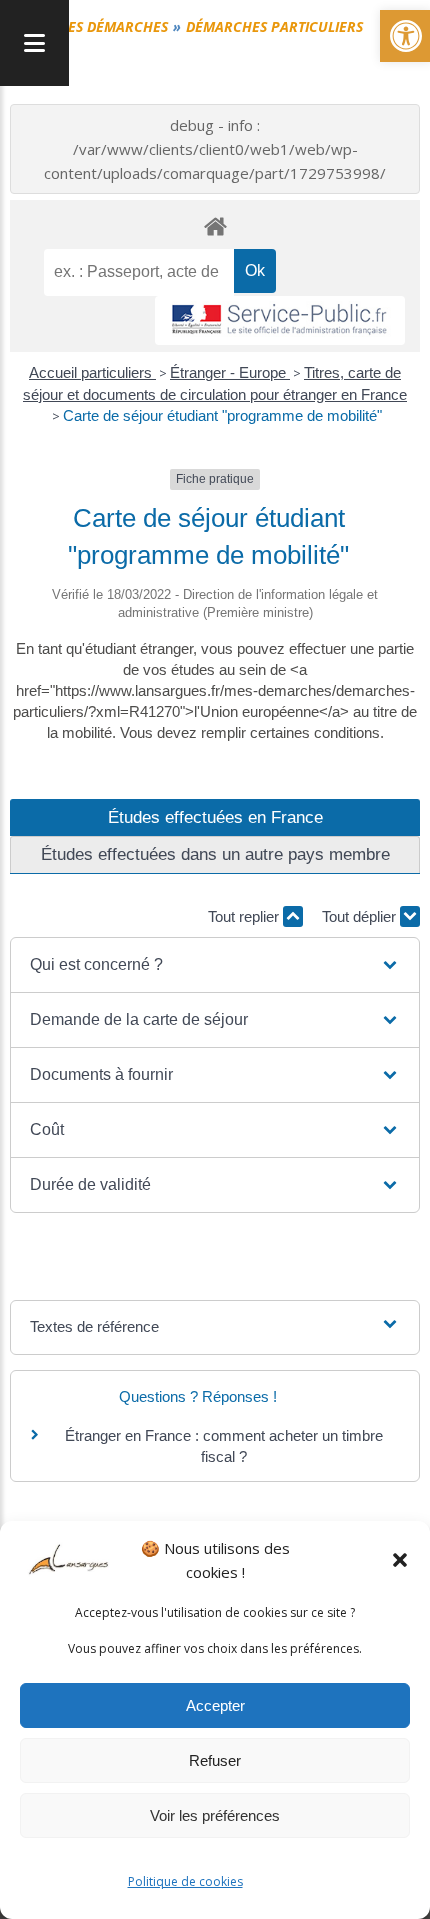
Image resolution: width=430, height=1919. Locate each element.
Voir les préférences (215, 1815)
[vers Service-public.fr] (280, 320)
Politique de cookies (185, 1881)
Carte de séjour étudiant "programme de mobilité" (222, 415)
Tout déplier (361, 916)
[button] (400, 1560)
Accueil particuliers (92, 372)
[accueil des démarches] (215, 225)
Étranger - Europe (230, 372)
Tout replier (245, 916)
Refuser (215, 1760)
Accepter (215, 1705)
